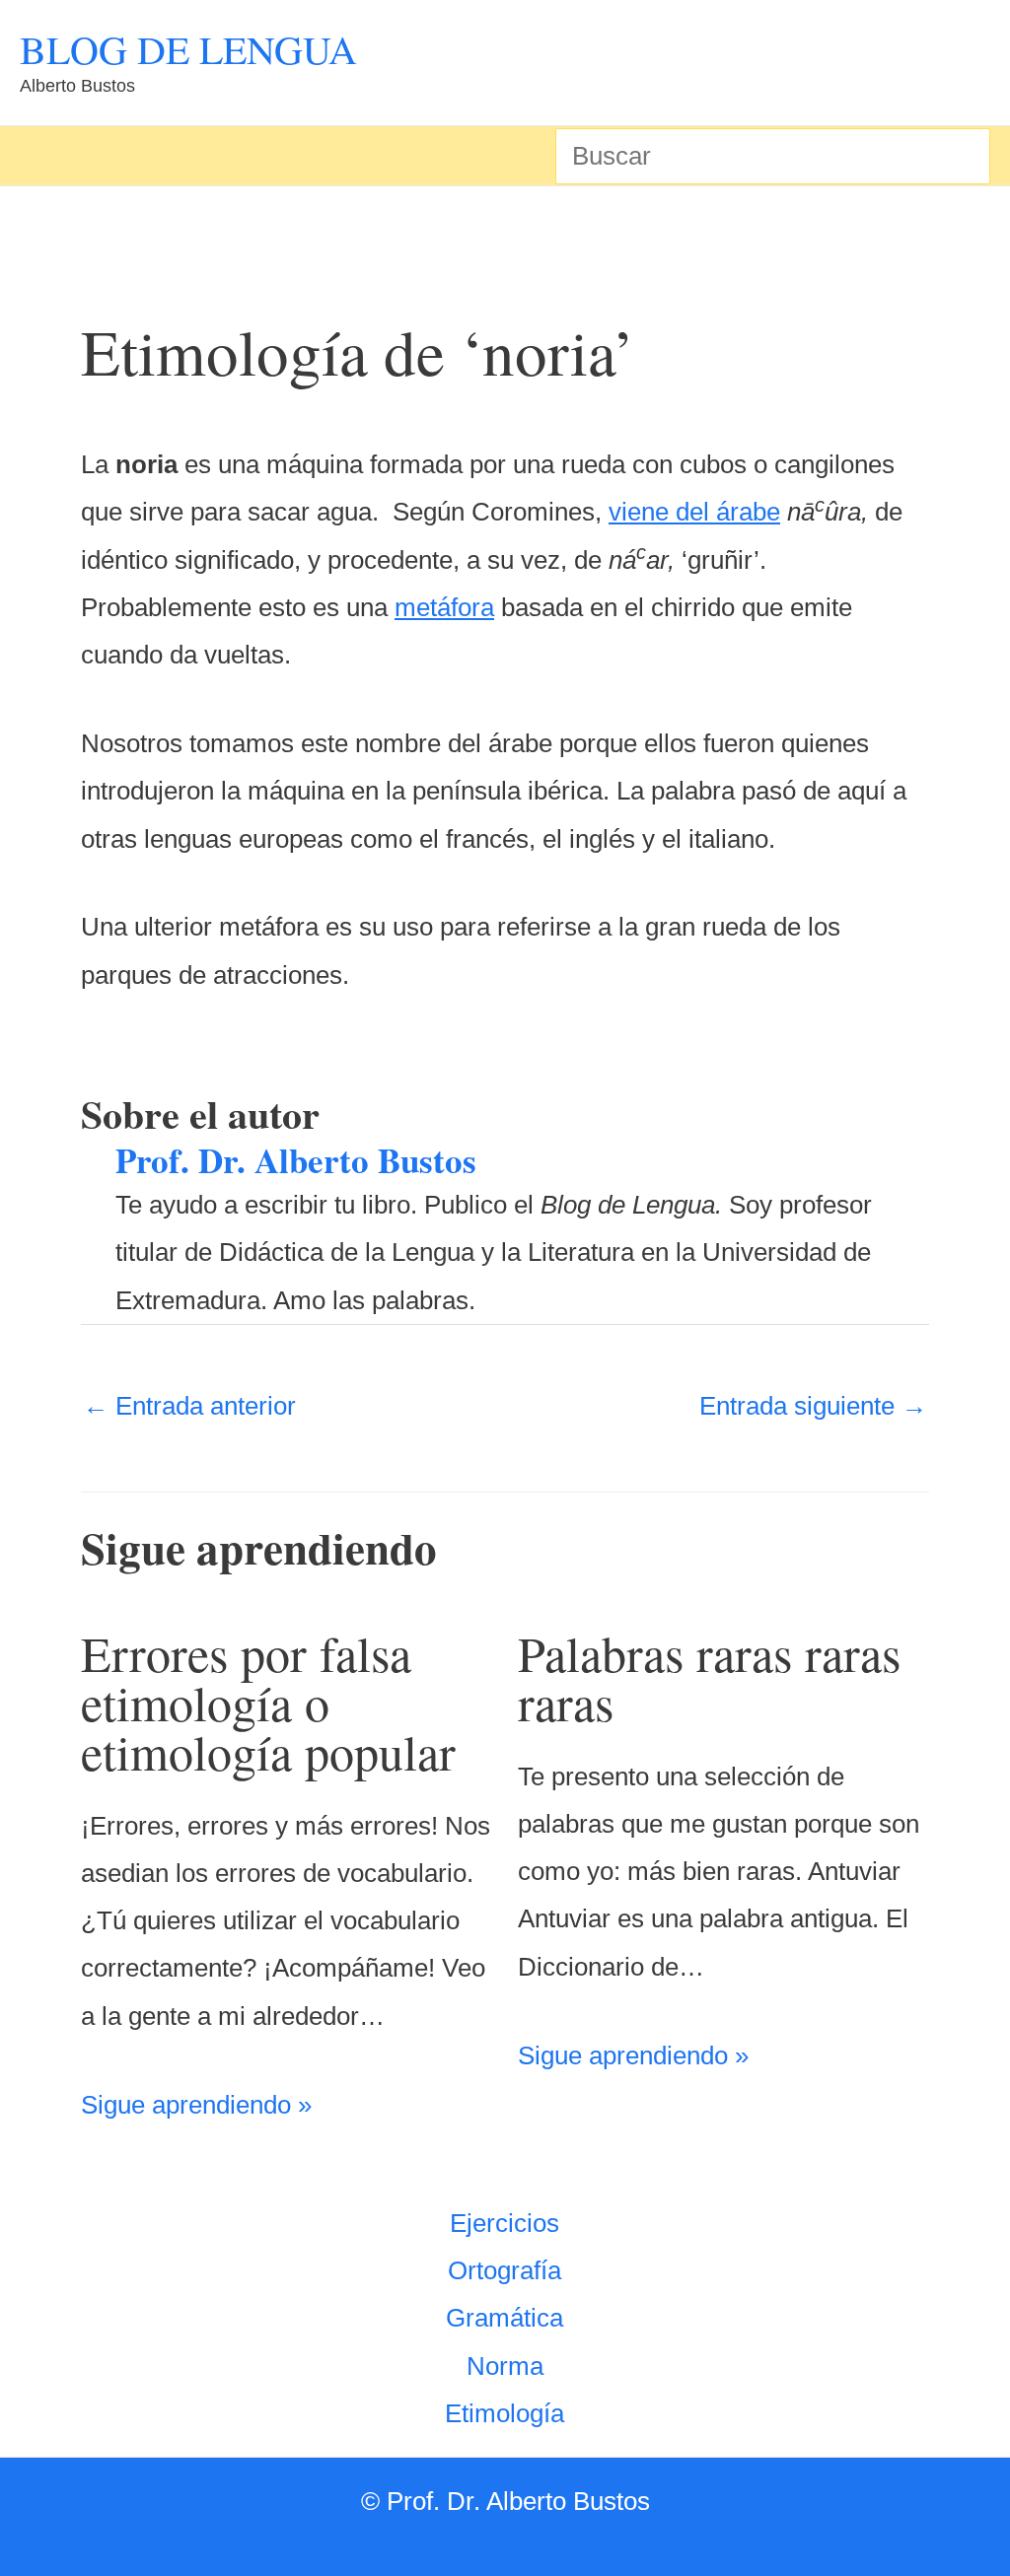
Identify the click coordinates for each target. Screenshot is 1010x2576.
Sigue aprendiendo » (196, 2105)
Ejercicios (505, 2223)
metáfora (444, 607)
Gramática (505, 2318)
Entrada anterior (189, 1406)
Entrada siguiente (813, 1406)
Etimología (505, 2413)
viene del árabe (694, 512)
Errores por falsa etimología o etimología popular (268, 1702)
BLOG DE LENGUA (188, 49)
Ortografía (505, 2270)
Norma (505, 2366)
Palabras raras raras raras (709, 1677)
